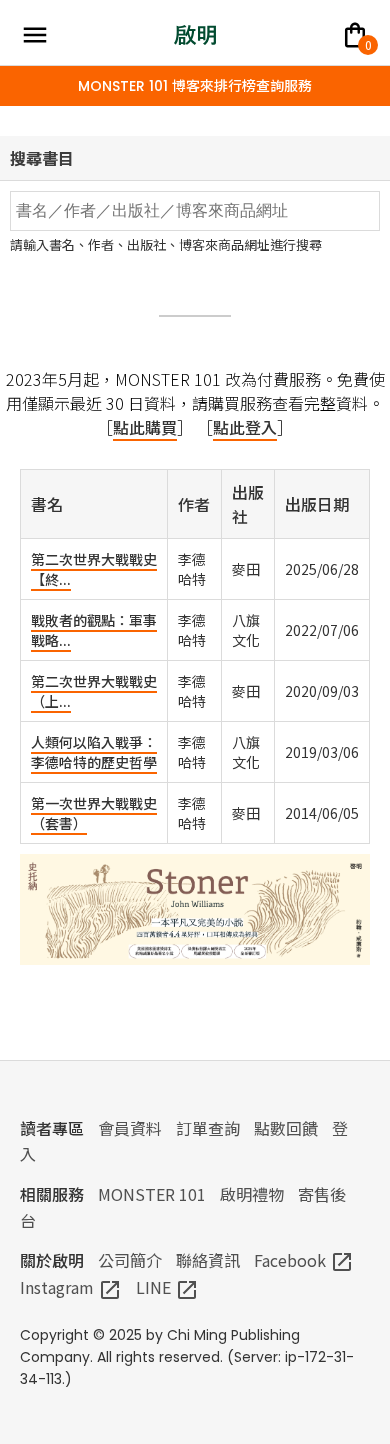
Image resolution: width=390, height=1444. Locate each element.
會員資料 (130, 1128)
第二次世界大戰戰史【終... (94, 569)
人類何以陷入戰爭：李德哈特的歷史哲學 (94, 752)
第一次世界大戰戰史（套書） (94, 813)
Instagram (71, 1287)
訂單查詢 (208, 1128)
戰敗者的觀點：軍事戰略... (94, 630)
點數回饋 (286, 1128)
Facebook (304, 1260)
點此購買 (145, 427)
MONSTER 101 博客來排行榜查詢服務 (195, 86)
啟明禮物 (252, 1194)
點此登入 (245, 427)
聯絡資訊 (208, 1260)
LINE (167, 1287)
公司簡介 (130, 1260)
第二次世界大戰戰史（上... (94, 691)
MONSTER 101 (152, 1194)
